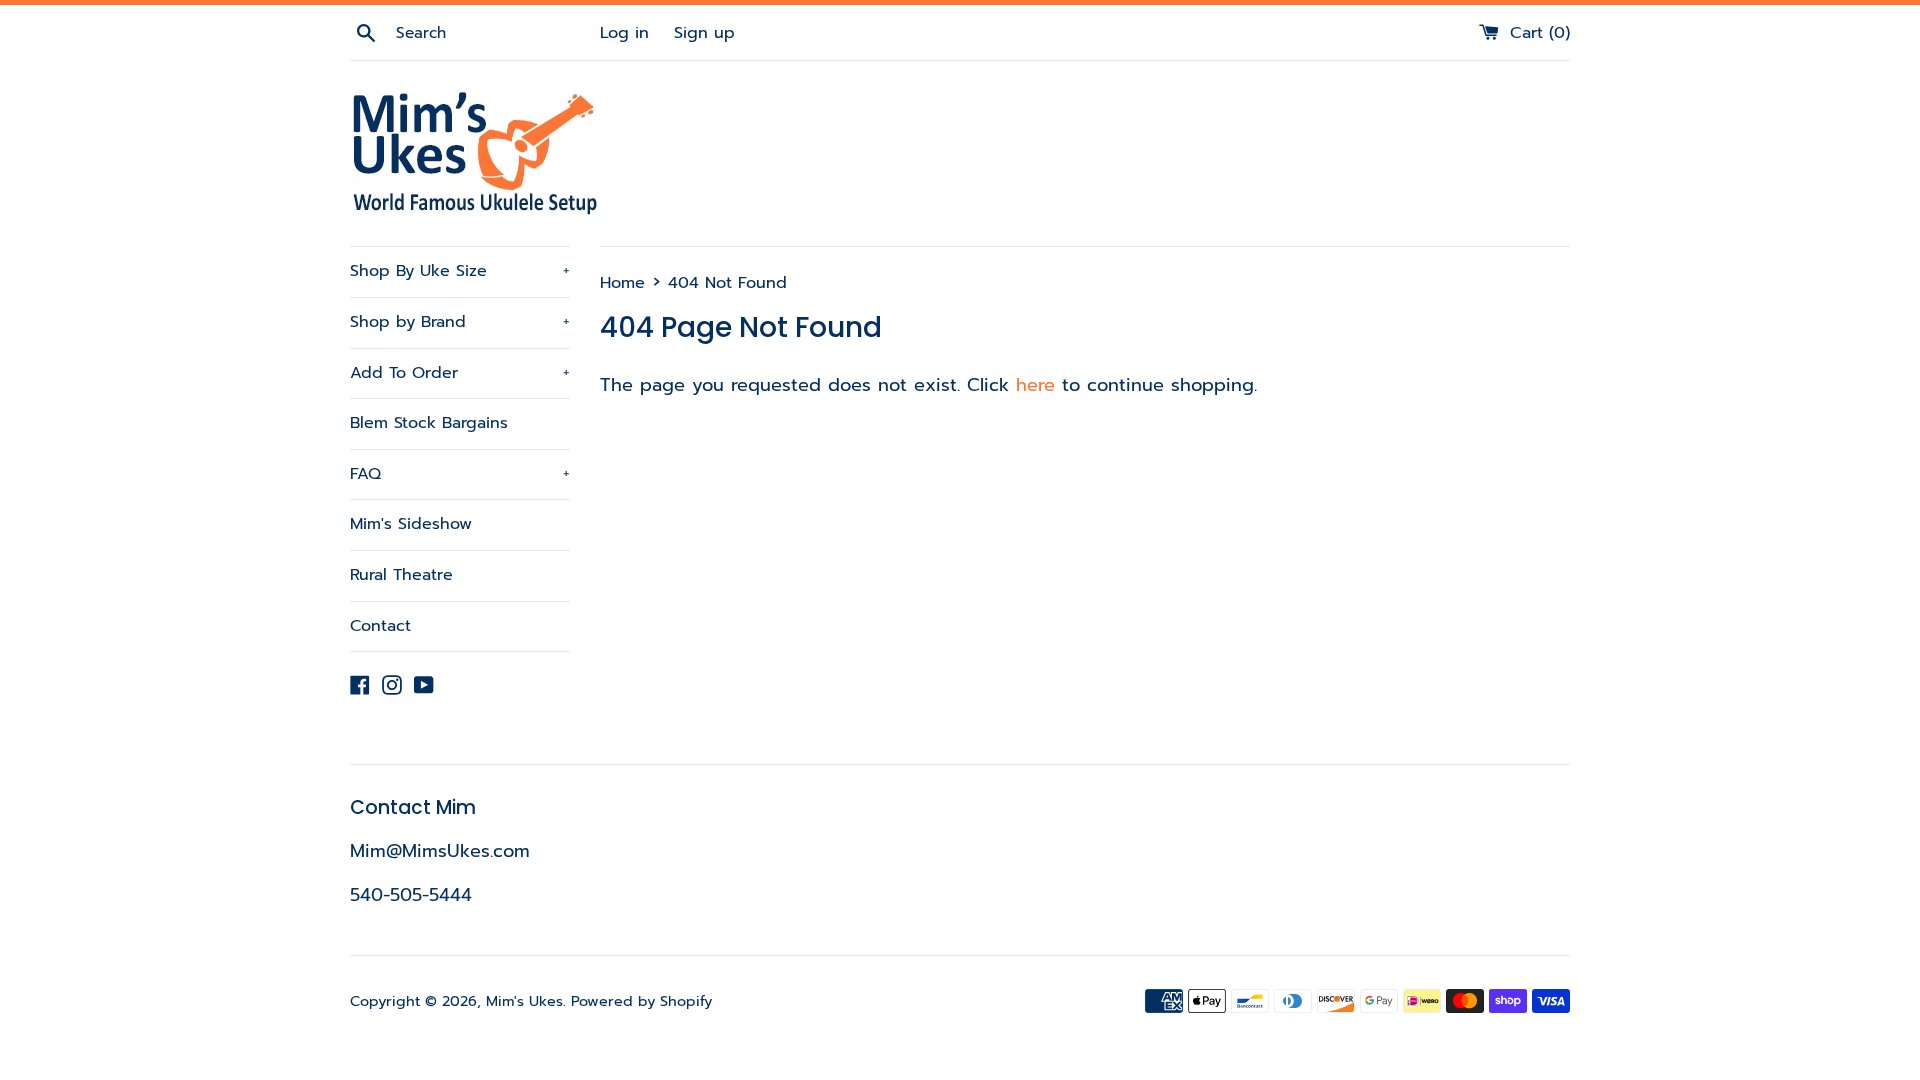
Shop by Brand (460, 322)
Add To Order (460, 373)
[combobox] (495, 33)
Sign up (704, 32)
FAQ (460, 474)
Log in (624, 32)
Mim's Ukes (524, 1001)
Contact (380, 626)
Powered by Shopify (641, 1001)
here (1035, 385)
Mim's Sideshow (411, 524)
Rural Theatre (401, 575)
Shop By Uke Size (460, 271)
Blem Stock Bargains (429, 423)
